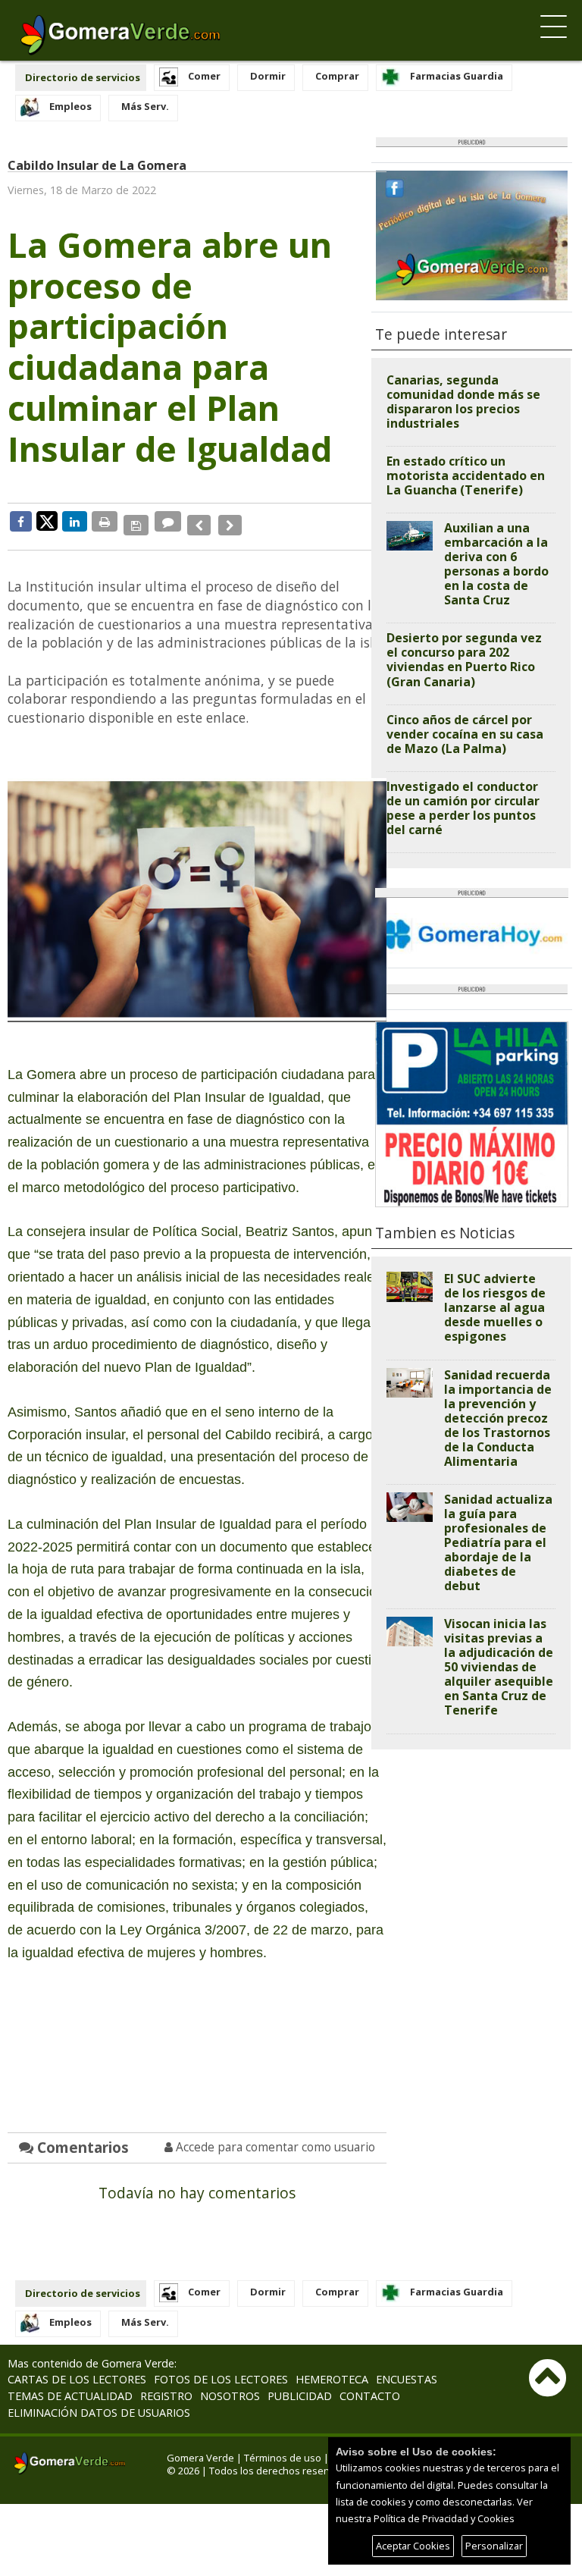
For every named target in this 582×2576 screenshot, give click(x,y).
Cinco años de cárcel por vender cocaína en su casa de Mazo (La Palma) (465, 734)
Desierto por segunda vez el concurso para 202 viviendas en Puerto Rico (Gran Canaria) (464, 659)
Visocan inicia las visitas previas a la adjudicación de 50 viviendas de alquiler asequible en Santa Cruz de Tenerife (499, 1667)
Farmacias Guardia (457, 76)
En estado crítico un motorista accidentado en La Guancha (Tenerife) (466, 475)
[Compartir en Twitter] (47, 520)
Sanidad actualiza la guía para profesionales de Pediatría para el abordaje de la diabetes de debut (498, 1542)
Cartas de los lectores (77, 2368)
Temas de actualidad (70, 2385)
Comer (204, 76)
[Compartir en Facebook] (21, 521)
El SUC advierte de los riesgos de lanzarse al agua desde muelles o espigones (495, 1307)
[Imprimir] (105, 521)
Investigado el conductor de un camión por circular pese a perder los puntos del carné (463, 808)
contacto (370, 2385)
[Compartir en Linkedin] (75, 521)
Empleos (70, 106)
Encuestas (407, 2368)
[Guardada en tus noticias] (135, 521)
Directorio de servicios (83, 77)
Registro (166, 2385)
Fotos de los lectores (221, 2368)
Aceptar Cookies (413, 2546)
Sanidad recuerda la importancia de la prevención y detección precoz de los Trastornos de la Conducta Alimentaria (498, 1418)
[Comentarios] (165, 521)
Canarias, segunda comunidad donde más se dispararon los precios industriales (463, 402)
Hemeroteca (332, 2368)
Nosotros (230, 2385)
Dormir (268, 76)
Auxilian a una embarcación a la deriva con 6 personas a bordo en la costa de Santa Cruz (496, 564)
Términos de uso (283, 2446)
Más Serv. (145, 106)
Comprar (337, 76)
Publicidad (300, 2385)
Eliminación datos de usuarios (99, 2402)
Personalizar (494, 2546)
